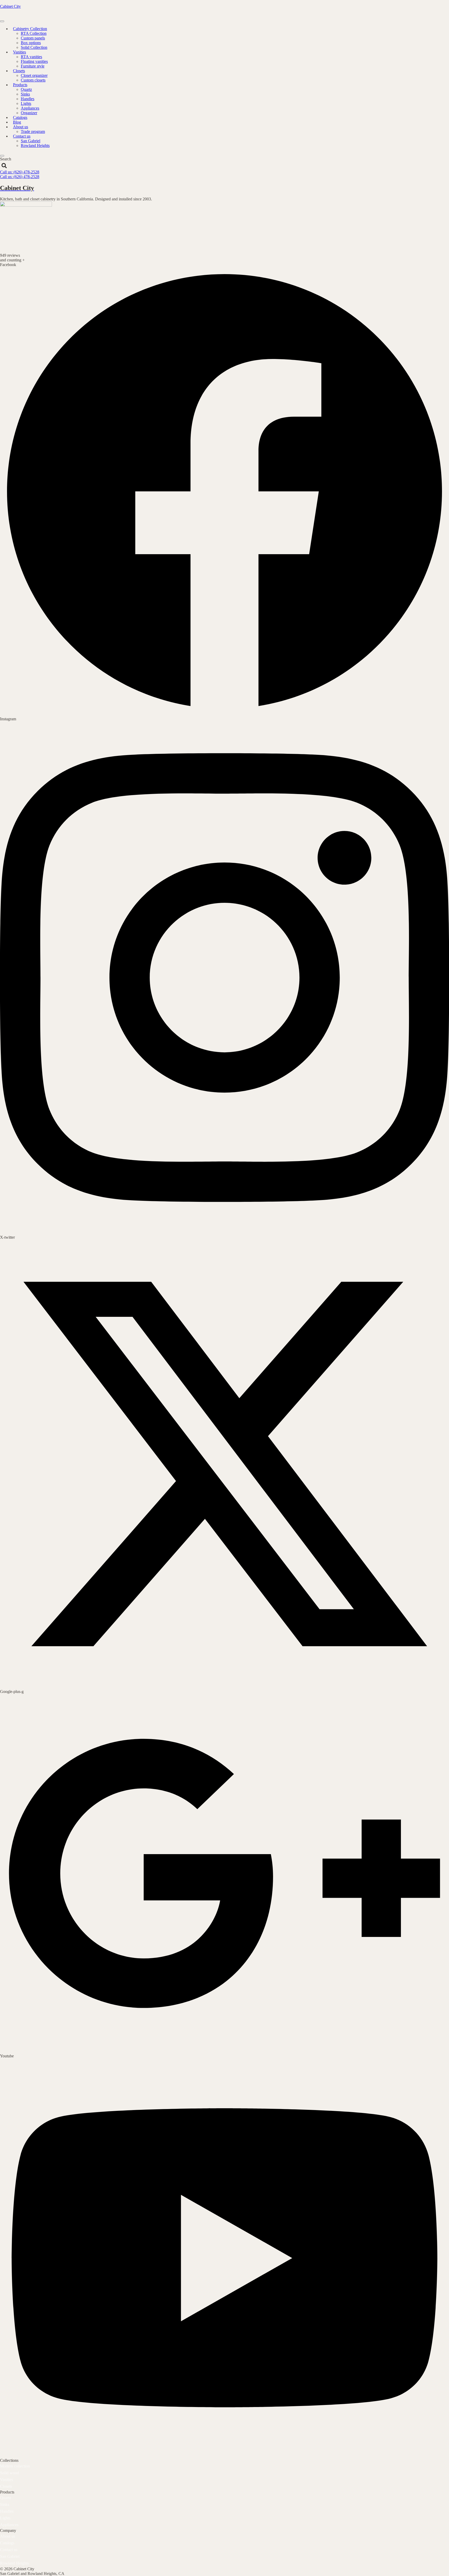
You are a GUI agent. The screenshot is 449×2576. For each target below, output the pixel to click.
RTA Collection (34, 33)
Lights (26, 103)
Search (6, 159)
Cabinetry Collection (30, 29)
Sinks (25, 94)
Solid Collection (34, 47)
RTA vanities (31, 57)
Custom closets (33, 80)
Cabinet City (10, 6)
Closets (19, 71)
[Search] (4, 166)
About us (21, 127)
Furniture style (33, 66)
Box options (31, 43)
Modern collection (15, 2466)
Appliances (30, 108)
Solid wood (9, 2473)
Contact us (22, 136)
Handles (28, 99)
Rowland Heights (35, 145)
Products (20, 85)
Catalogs (7, 2543)
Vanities (19, 52)
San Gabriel (31, 141)
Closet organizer (34, 75)
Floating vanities (34, 61)
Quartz (26, 89)
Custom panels (33, 38)
